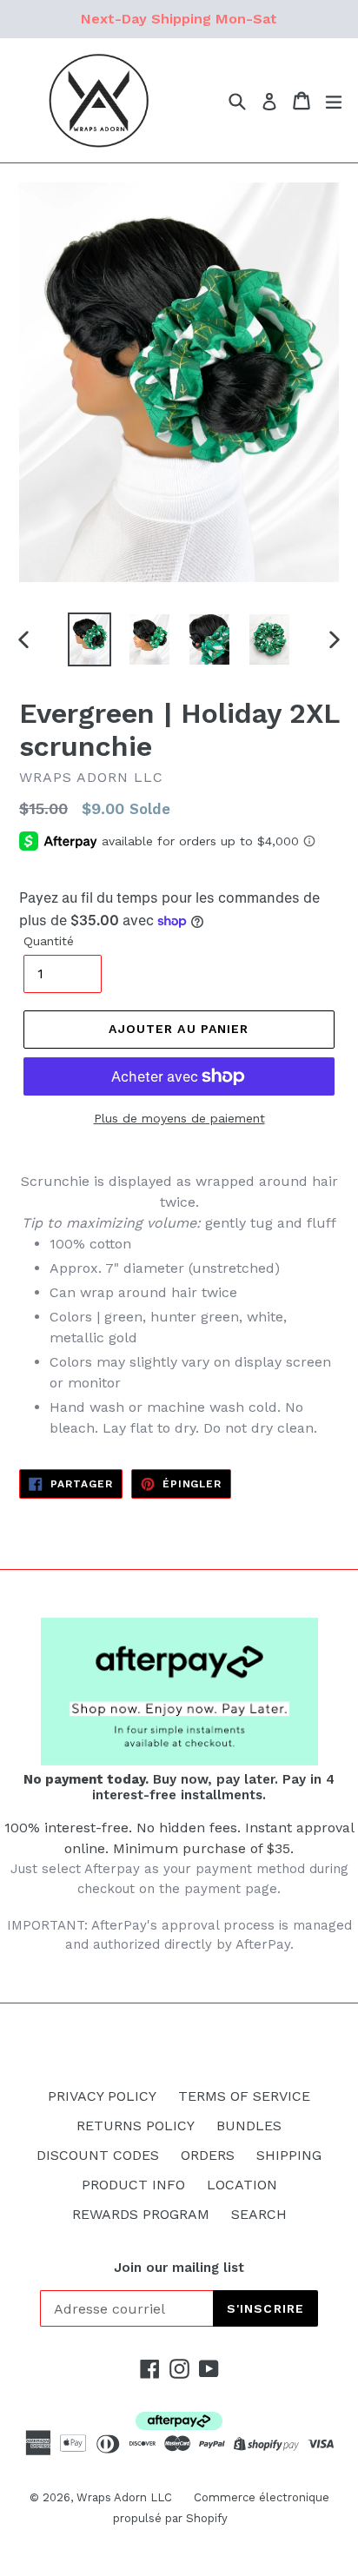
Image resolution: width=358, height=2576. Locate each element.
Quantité (49, 941)
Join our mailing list (179, 2268)
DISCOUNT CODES (98, 2155)
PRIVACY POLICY (102, 2096)
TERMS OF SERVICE (244, 2096)
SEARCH (259, 2214)
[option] (89, 639)
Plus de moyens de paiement (179, 1118)
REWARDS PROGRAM (141, 2214)
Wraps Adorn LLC (124, 2497)
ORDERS (208, 2155)
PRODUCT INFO (133, 2185)
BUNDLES (249, 2126)
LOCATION (242, 2185)
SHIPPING (289, 2155)
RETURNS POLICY (136, 2126)
